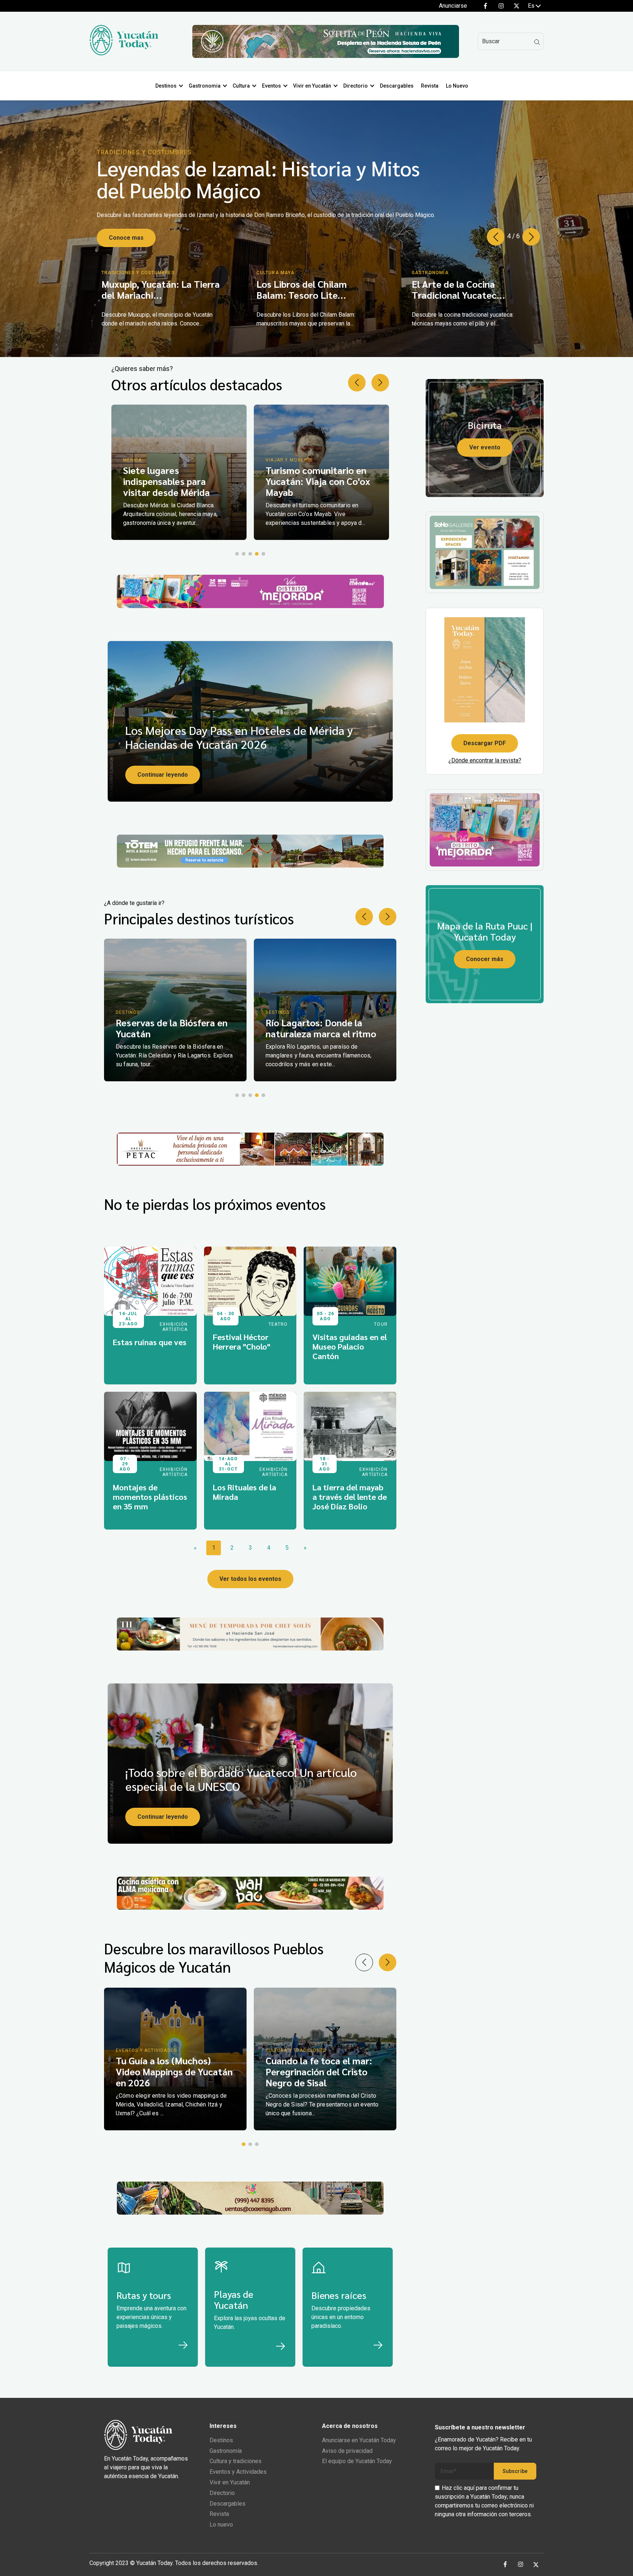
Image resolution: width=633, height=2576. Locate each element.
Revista (430, 86)
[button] (531, 237)
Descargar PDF (485, 743)
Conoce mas (126, 231)
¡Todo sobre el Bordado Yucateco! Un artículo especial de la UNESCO (241, 1779)
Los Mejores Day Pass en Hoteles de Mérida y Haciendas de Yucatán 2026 (239, 737)
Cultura (241, 86)
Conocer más (485, 959)
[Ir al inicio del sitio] (124, 53)
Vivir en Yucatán (312, 86)
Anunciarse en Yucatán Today (359, 2440)
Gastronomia (205, 86)
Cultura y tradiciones (236, 2461)
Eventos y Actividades (238, 2472)
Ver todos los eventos (250, 1579)
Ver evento (485, 447)
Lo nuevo (221, 2525)
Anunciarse (453, 6)
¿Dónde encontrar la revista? (485, 760)
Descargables (397, 86)
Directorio (356, 86)
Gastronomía (226, 2451)
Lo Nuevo (457, 86)
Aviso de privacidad (347, 2451)
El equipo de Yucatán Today (357, 2461)
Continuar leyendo (163, 775)
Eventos (271, 86)
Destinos (166, 86)
